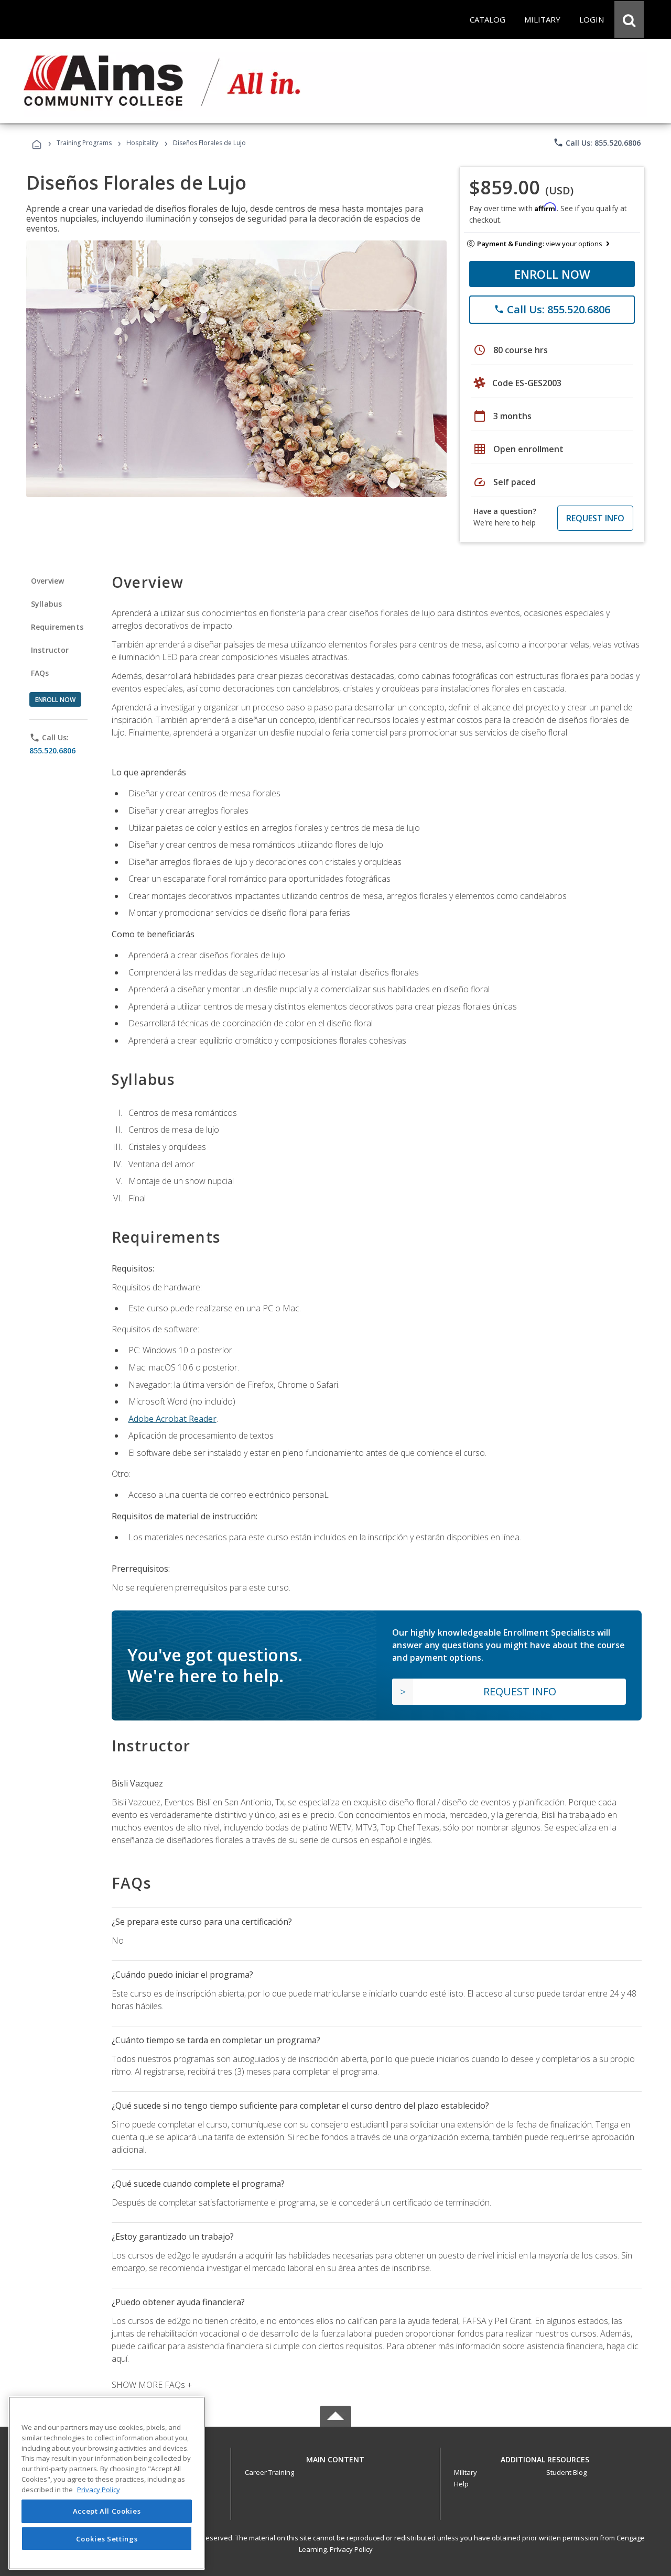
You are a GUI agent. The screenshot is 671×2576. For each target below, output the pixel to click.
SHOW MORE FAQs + (152, 2385)
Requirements (57, 627)
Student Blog (566, 2472)
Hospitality (143, 143)
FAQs (40, 673)
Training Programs (84, 143)
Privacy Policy (351, 2549)
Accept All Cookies (107, 2512)
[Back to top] (335, 2457)
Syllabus (46, 604)
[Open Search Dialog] (629, 19)
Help (461, 2484)
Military (466, 2472)
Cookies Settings (107, 2538)
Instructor (50, 650)
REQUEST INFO (595, 518)
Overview (47, 581)
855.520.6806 (52, 750)
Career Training (269, 2472)
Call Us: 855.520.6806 (597, 142)
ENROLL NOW (552, 274)
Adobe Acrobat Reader (172, 1419)
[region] (107, 2483)
